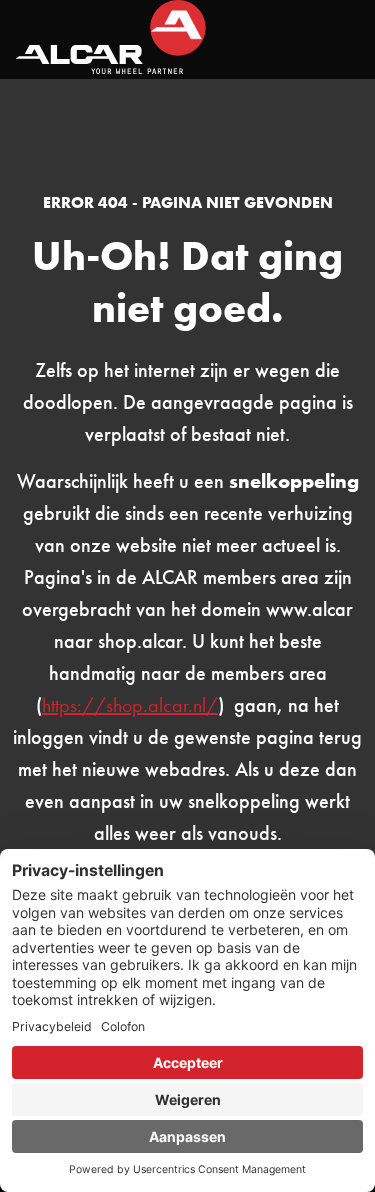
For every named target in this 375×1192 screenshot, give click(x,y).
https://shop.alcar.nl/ (130, 705)
